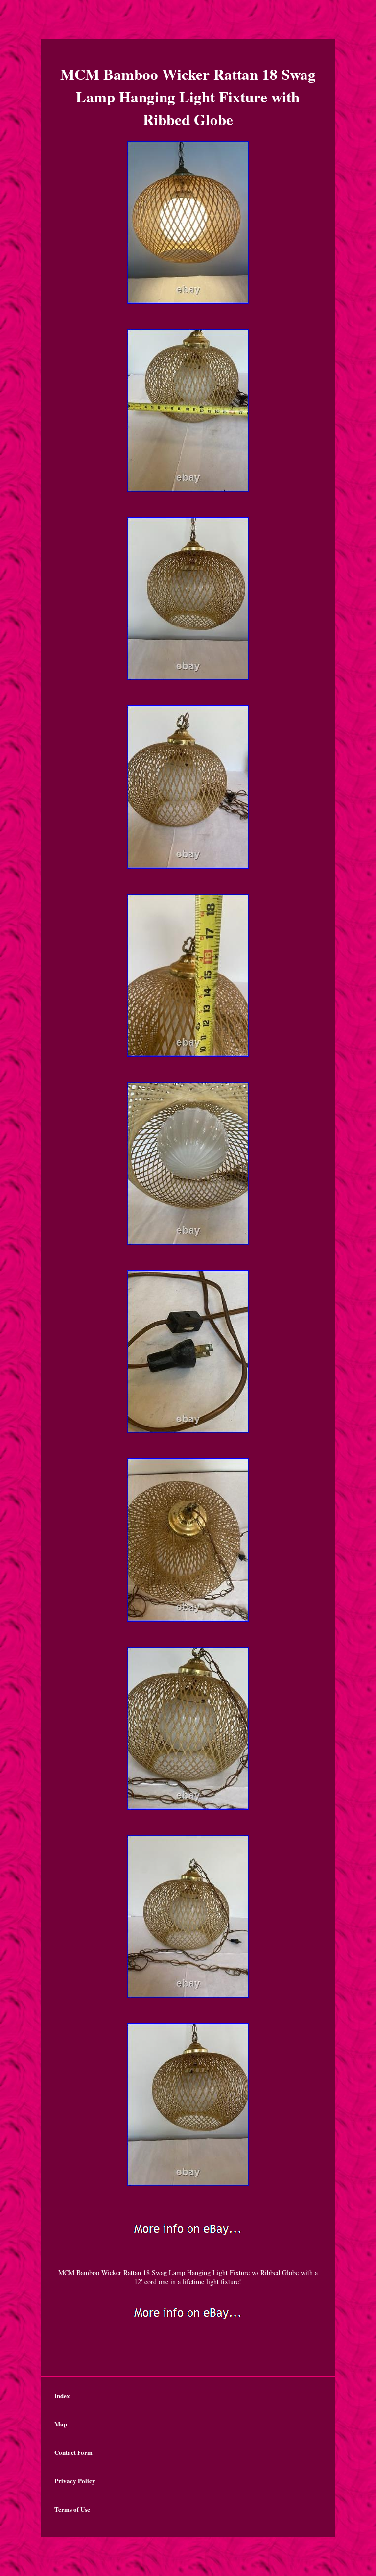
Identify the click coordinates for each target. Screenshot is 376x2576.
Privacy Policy (75, 2481)
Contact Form (73, 2452)
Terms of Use (72, 2509)
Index (62, 2395)
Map (61, 2424)
